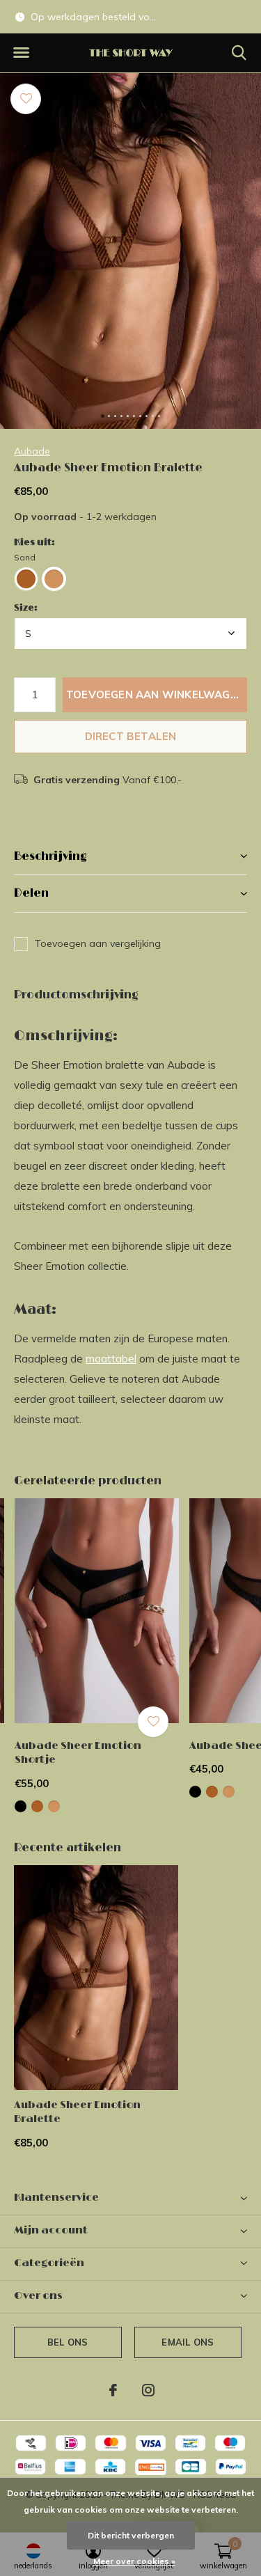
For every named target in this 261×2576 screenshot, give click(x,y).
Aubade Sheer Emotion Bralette (77, 2112)
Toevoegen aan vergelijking (98, 943)
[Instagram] (148, 2390)
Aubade (32, 451)
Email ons (188, 2342)
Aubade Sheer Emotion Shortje (78, 1753)
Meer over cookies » (134, 2561)
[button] (21, 53)
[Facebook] (113, 2390)
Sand (25, 557)
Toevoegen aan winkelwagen (155, 694)
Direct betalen (131, 736)
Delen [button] (31, 893)
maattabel (111, 1359)
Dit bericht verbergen (131, 2535)
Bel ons (68, 2342)
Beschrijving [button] (50, 856)
